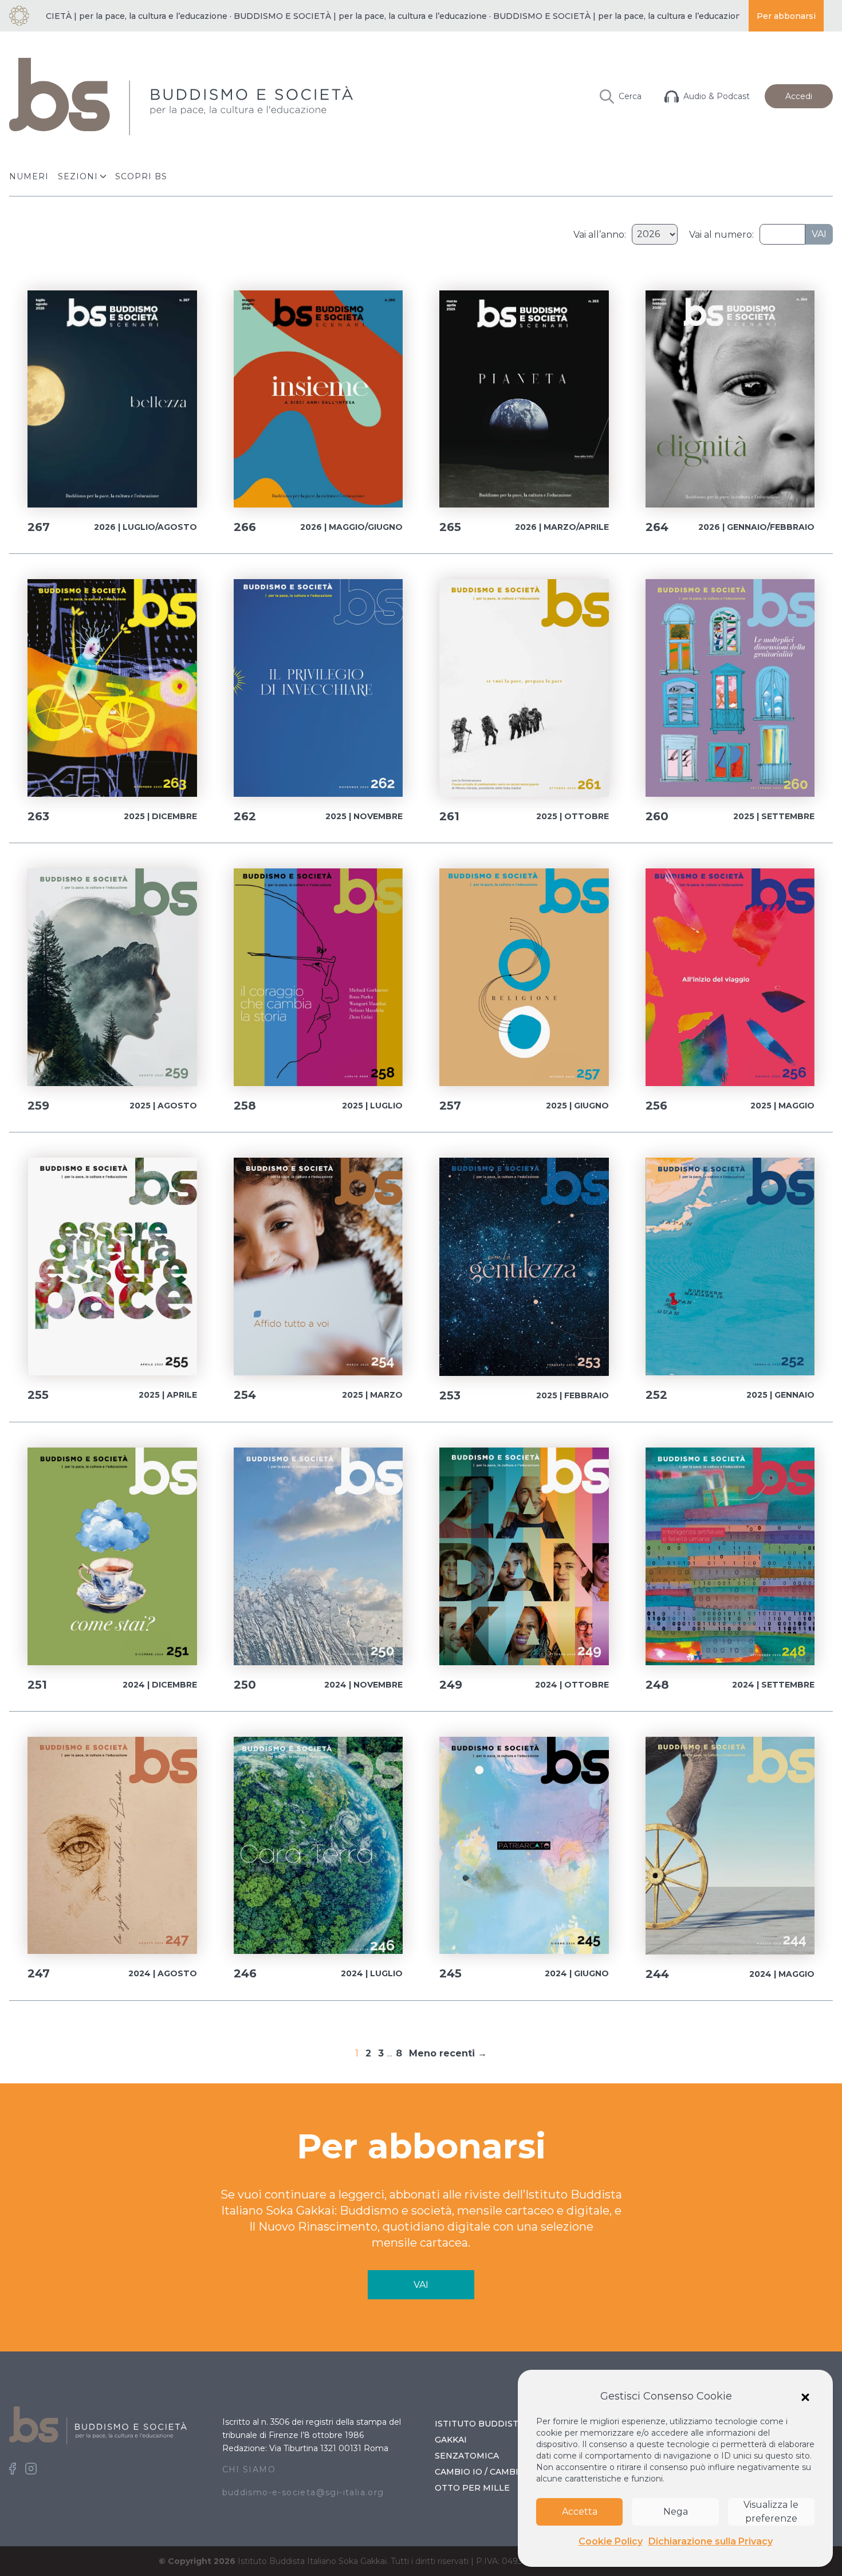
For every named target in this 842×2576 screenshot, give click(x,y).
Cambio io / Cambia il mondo (503, 2472)
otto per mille (472, 2488)
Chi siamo (249, 2469)
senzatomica (467, 2456)
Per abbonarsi (786, 16)
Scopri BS (141, 176)
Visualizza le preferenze (771, 2512)
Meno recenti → (448, 2053)
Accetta (580, 2512)
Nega (676, 2512)
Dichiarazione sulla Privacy (711, 2541)
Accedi (799, 96)
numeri (29, 176)
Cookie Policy (611, 2541)
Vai (819, 234)
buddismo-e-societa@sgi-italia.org (303, 2492)
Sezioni (78, 176)
